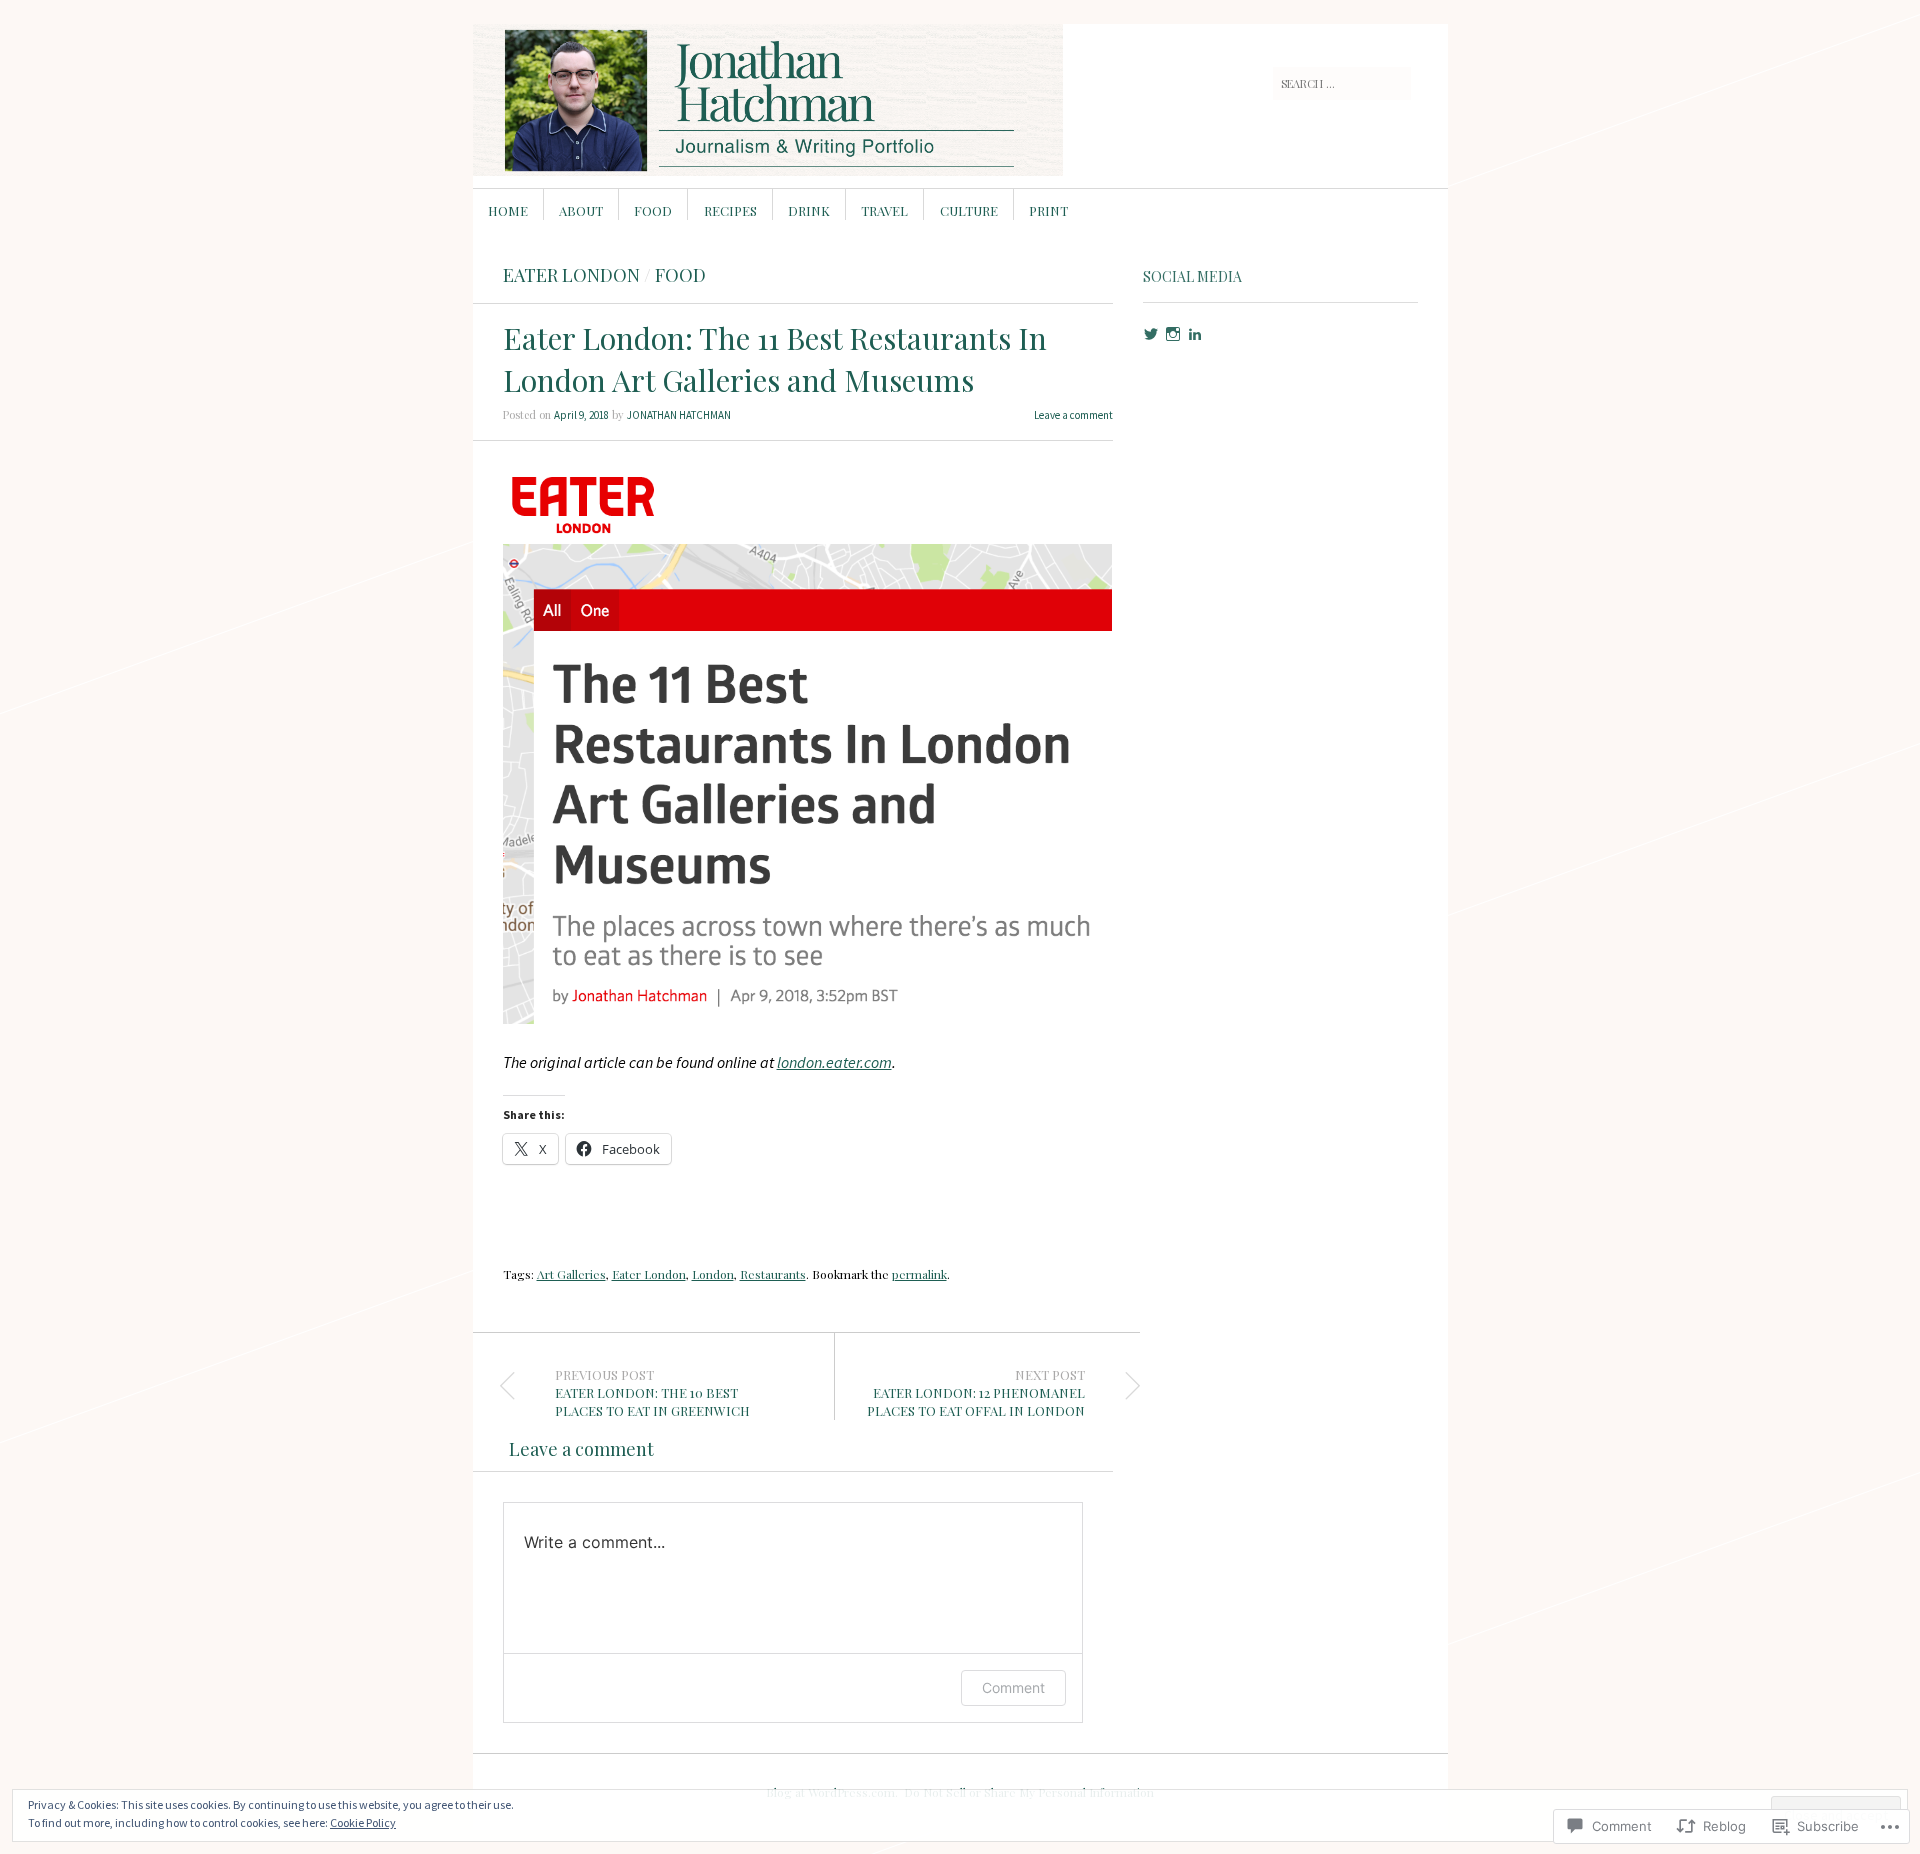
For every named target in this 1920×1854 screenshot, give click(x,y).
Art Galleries (571, 1274)
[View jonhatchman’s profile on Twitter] (1151, 334)
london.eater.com (834, 1062)
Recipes (730, 210)
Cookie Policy (363, 1822)
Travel (884, 210)
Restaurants (773, 1274)
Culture (969, 210)
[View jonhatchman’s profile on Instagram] (1173, 334)
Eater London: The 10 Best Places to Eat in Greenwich (652, 1393)
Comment (1013, 1687)
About (581, 210)
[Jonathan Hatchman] (809, 99)
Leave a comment (1073, 415)
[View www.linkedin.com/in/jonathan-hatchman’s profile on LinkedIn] (1195, 334)
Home (508, 210)
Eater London (571, 275)
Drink (809, 210)
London (713, 1274)
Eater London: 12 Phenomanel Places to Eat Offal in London (976, 1393)
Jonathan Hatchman (679, 415)
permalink (919, 1274)
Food (653, 210)
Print (1048, 210)
